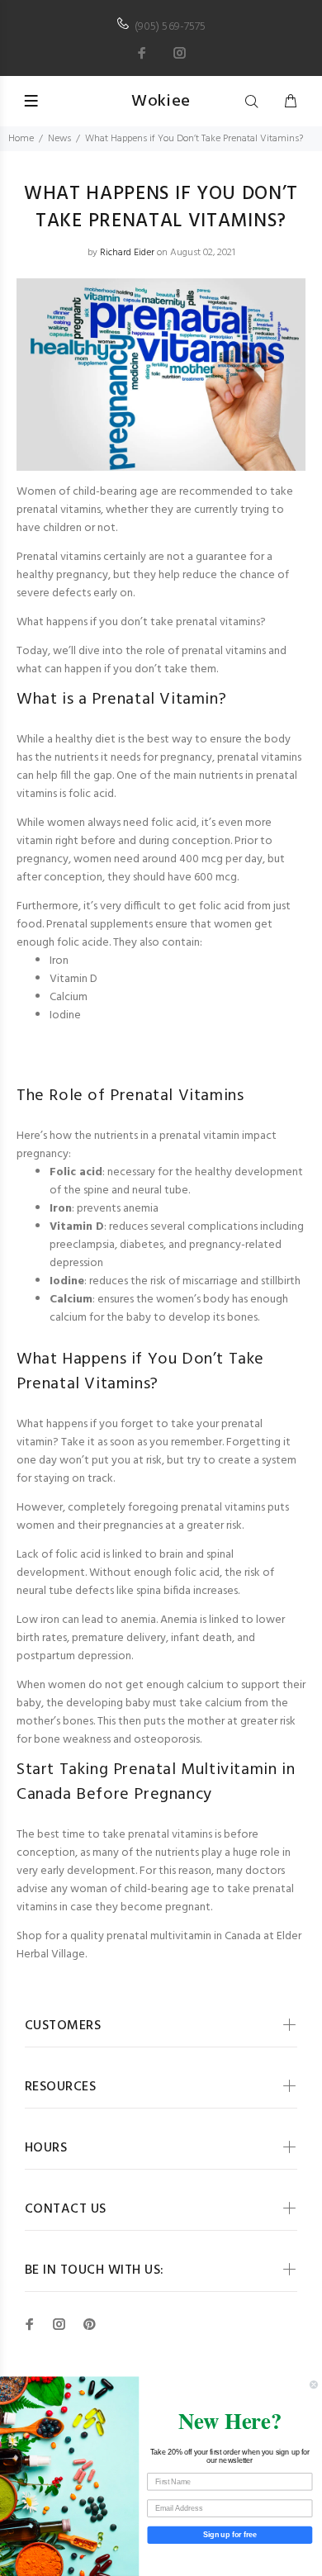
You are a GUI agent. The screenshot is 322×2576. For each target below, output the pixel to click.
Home (21, 139)
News (59, 139)
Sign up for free (230, 2534)
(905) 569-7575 (170, 27)
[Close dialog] (313, 2385)
